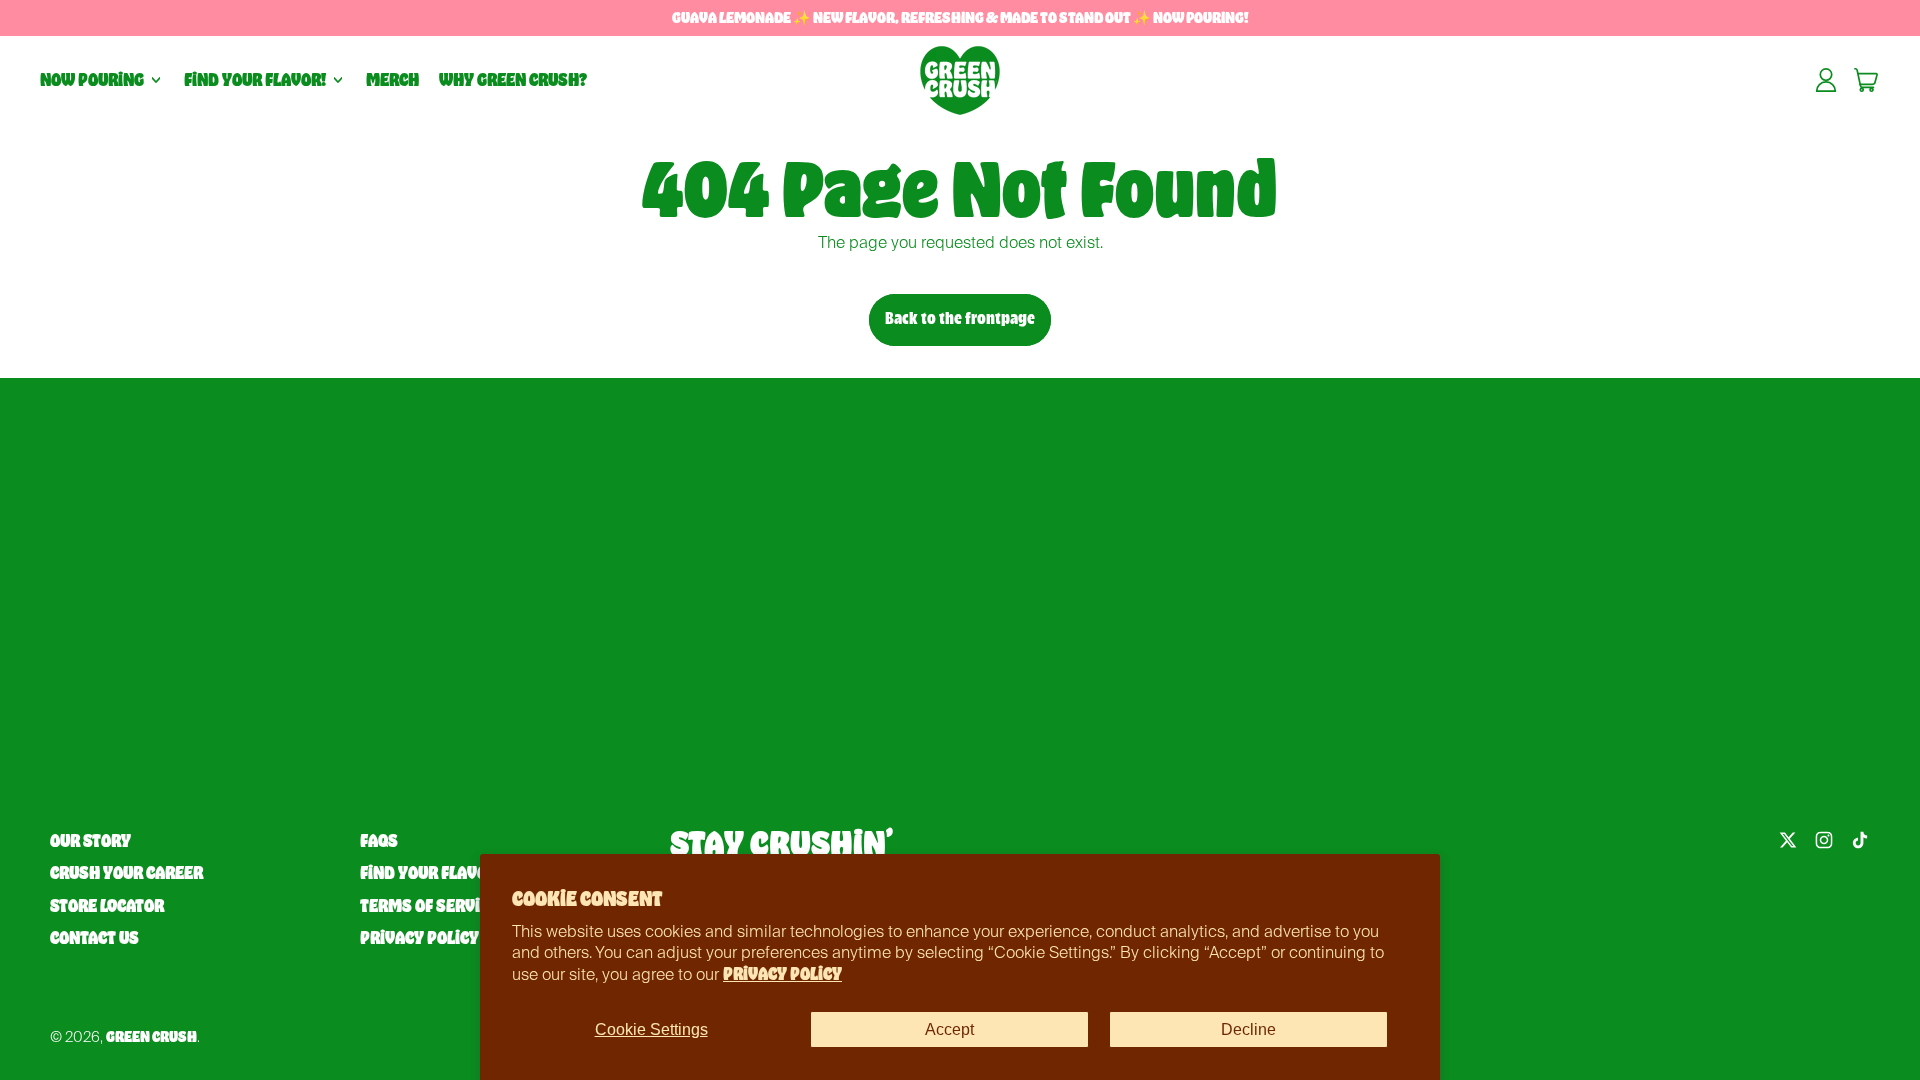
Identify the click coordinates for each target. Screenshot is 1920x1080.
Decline (1248, 1029)
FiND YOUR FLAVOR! (431, 873)
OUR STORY (90, 841)
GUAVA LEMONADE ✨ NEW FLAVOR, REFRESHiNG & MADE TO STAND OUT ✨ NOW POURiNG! (960, 17)
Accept (949, 1029)
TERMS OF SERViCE (429, 906)
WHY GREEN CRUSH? (513, 80)
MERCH (392, 80)
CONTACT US (94, 938)
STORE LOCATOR (107, 906)
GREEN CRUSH (151, 1036)
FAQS (379, 841)
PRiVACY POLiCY (782, 974)
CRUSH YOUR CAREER (126, 873)
